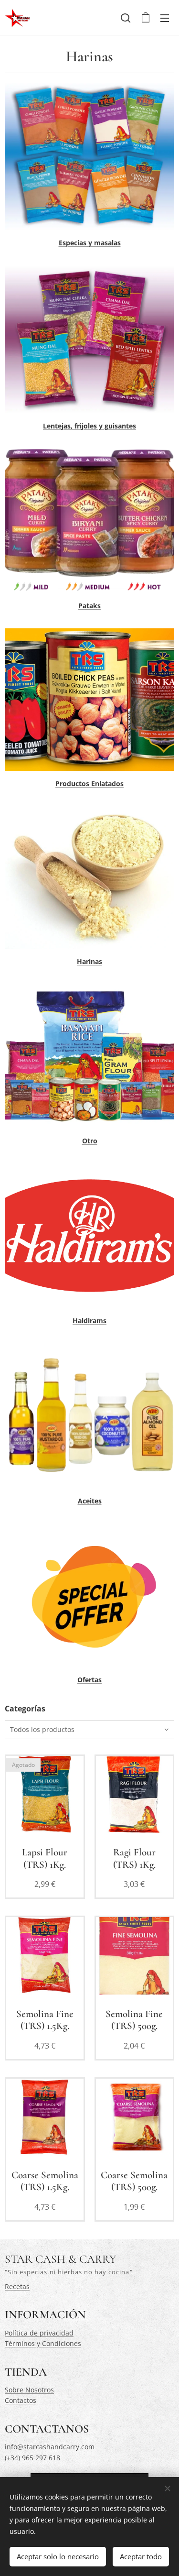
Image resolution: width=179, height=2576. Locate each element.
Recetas (17, 2286)
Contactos (21, 2400)
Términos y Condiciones (43, 2343)
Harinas (89, 961)
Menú (165, 18)
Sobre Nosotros (29, 2390)
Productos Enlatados (89, 784)
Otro (90, 1141)
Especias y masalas (90, 243)
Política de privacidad (39, 2333)
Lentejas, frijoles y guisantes (89, 426)
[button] (126, 18)
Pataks (89, 606)
